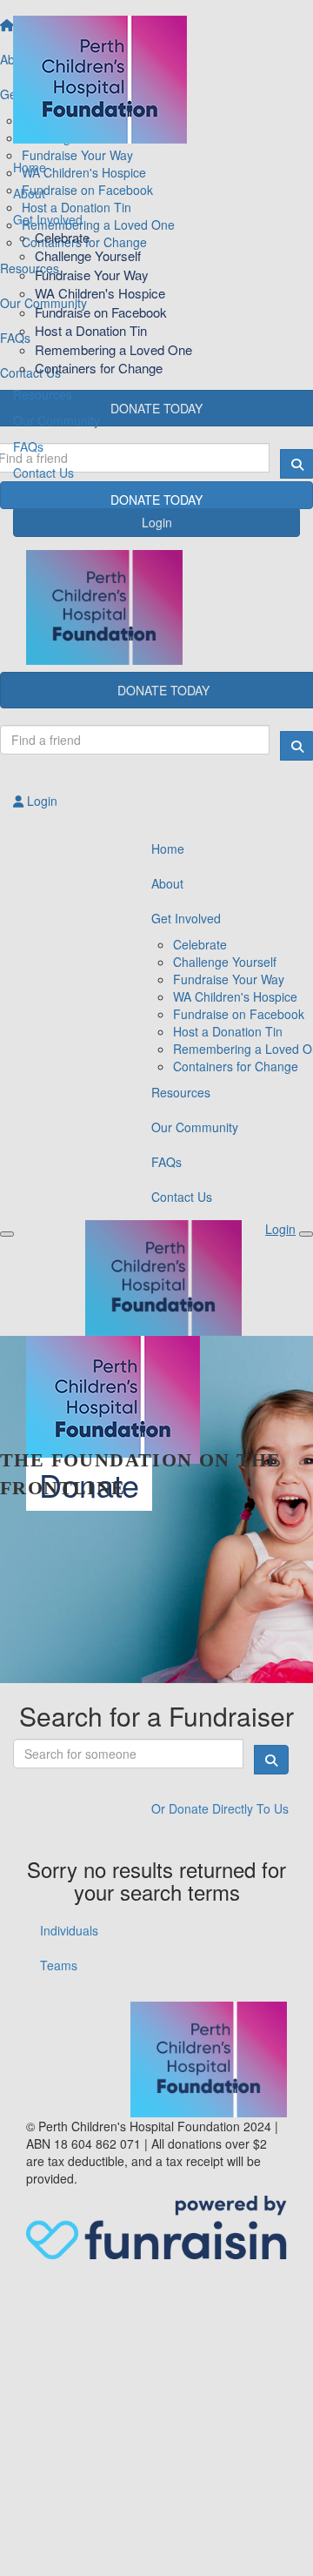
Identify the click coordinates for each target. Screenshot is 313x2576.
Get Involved (48, 219)
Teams (59, 1965)
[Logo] (156, 75)
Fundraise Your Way (92, 275)
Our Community (57, 420)
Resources (43, 394)
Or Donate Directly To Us (220, 1808)
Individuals (69, 1930)
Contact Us (43, 473)
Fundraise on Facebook (101, 312)
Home (30, 167)
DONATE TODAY (156, 500)
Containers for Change (99, 368)
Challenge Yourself (88, 255)
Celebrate (62, 237)
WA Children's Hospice (100, 293)
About (29, 193)
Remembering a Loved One (113, 349)
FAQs (28, 446)
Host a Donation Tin (91, 330)
